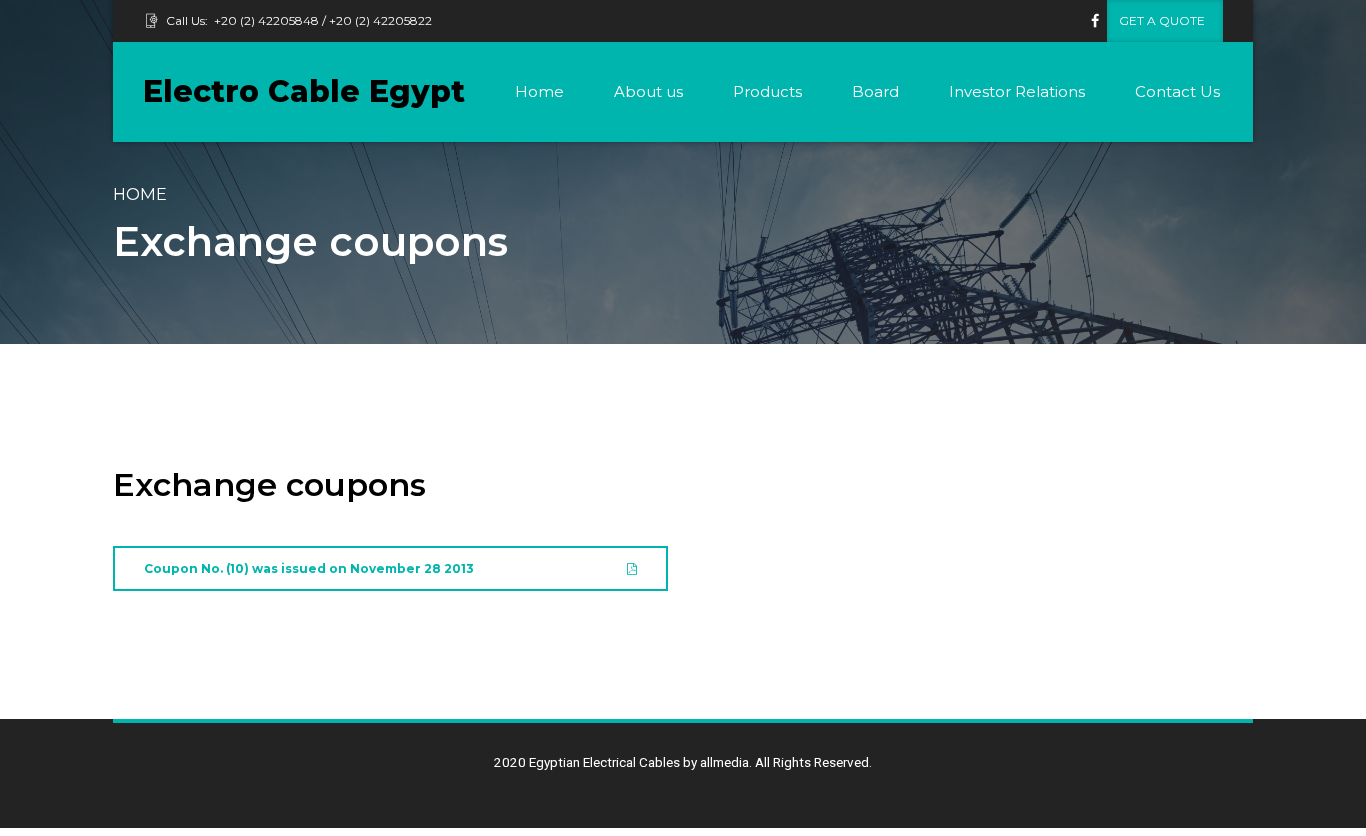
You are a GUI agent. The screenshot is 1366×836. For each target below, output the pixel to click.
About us (648, 91)
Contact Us (1177, 91)
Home (539, 91)
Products (767, 91)
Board (875, 91)
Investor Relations (1017, 91)
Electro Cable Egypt (304, 91)
